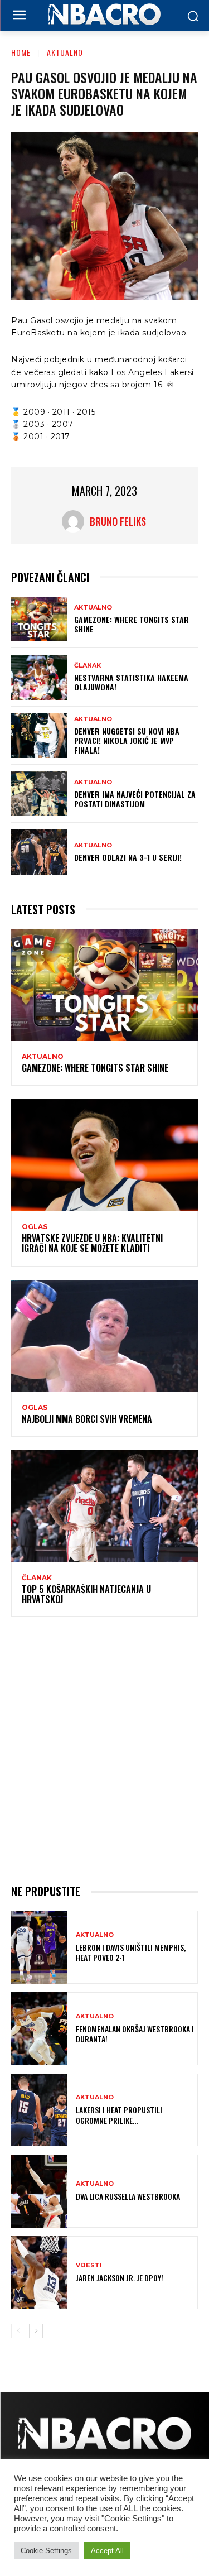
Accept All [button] (107, 2551)
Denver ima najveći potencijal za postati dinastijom (135, 799)
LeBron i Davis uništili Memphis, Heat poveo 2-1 (131, 1952)
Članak (88, 666)
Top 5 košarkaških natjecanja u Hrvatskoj (86, 1594)
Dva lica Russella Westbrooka (128, 2196)
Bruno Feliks (118, 521)
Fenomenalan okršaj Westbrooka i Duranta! (135, 2034)
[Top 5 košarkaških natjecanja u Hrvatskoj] (104, 1506)
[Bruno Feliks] (76, 521)
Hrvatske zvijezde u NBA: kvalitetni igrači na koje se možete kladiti (92, 1243)
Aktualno (65, 52)
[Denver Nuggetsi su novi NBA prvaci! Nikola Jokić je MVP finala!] (39, 736)
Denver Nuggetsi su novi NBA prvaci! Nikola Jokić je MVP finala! (127, 740)
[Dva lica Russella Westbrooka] (39, 2191)
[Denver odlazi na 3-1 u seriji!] (39, 852)
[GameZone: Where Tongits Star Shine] (39, 619)
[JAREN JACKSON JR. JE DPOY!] (39, 2273)
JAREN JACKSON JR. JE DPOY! (120, 2278)
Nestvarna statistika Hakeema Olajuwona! (131, 682)
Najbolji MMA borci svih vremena (87, 1419)
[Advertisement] (104, 1748)
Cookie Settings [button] (46, 2551)
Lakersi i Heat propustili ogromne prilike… (119, 2115)
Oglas (35, 1227)
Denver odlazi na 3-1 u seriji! (128, 857)
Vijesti (89, 2265)
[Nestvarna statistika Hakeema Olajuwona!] (39, 677)
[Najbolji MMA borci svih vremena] (104, 1336)
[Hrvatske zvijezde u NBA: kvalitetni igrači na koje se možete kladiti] (104, 1155)
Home (21, 52)
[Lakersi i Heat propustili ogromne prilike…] (39, 2110)
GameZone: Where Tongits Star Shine (132, 624)
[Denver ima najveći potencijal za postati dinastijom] (39, 794)
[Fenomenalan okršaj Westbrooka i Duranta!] (39, 2029)
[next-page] (36, 2331)
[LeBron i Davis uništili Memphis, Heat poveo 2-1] (39, 1947)
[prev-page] (18, 2331)
